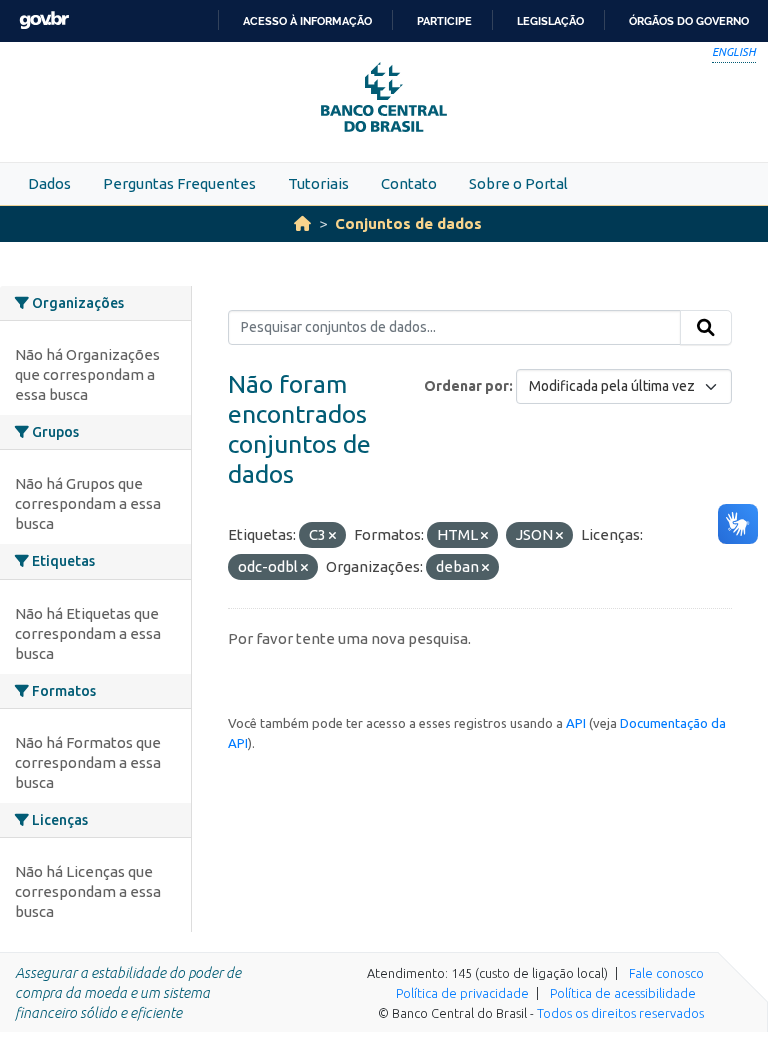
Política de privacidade (462, 993)
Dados (49, 183)
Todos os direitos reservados (620, 1013)
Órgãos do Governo (689, 21)
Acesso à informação (307, 21)
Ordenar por (466, 386)
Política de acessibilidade (623, 993)
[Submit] (706, 328)
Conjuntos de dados (408, 223)
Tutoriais (318, 183)
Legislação (550, 21)
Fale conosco (666, 973)
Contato (409, 183)
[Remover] (332, 536)
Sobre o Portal (518, 183)
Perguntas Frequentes (179, 183)
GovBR (44, 20)
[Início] (302, 223)
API (576, 723)
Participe (444, 21)
